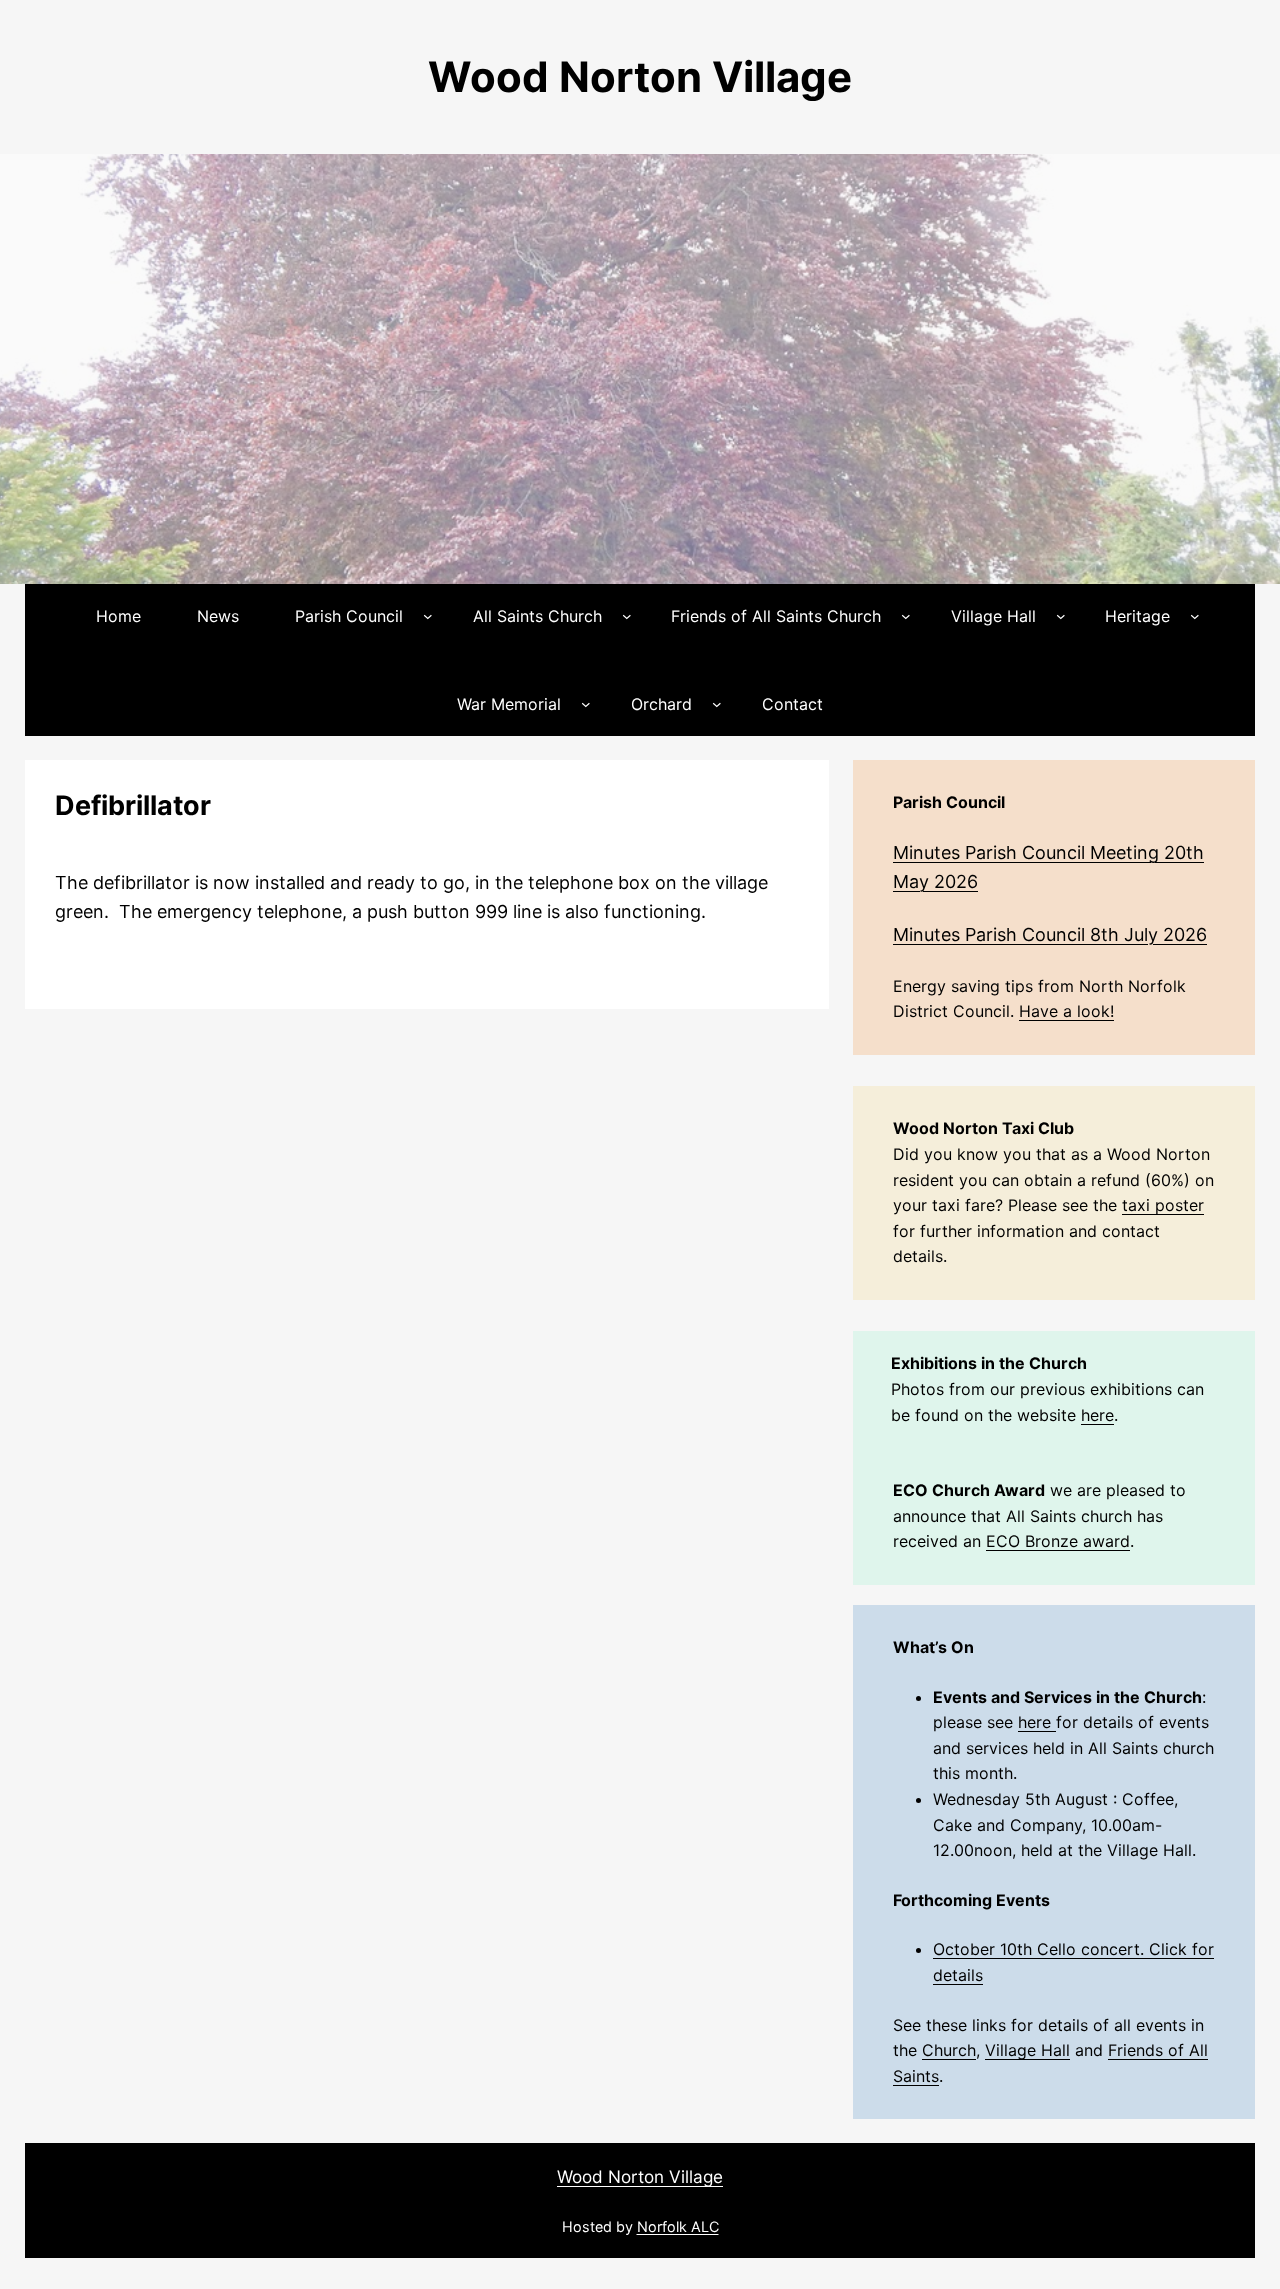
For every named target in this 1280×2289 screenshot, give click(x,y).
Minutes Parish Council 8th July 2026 (1050, 934)
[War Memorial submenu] (586, 704)
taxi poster (1163, 1205)
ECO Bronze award (1058, 1541)
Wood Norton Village (640, 76)
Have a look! (1066, 1011)
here (1097, 1415)
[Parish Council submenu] (428, 616)
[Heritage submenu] (1195, 616)
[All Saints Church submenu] (627, 616)
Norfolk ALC (678, 2226)
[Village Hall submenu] (1061, 616)
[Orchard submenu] (717, 704)
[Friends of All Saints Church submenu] (906, 616)
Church (949, 2050)
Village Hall (1027, 2050)
